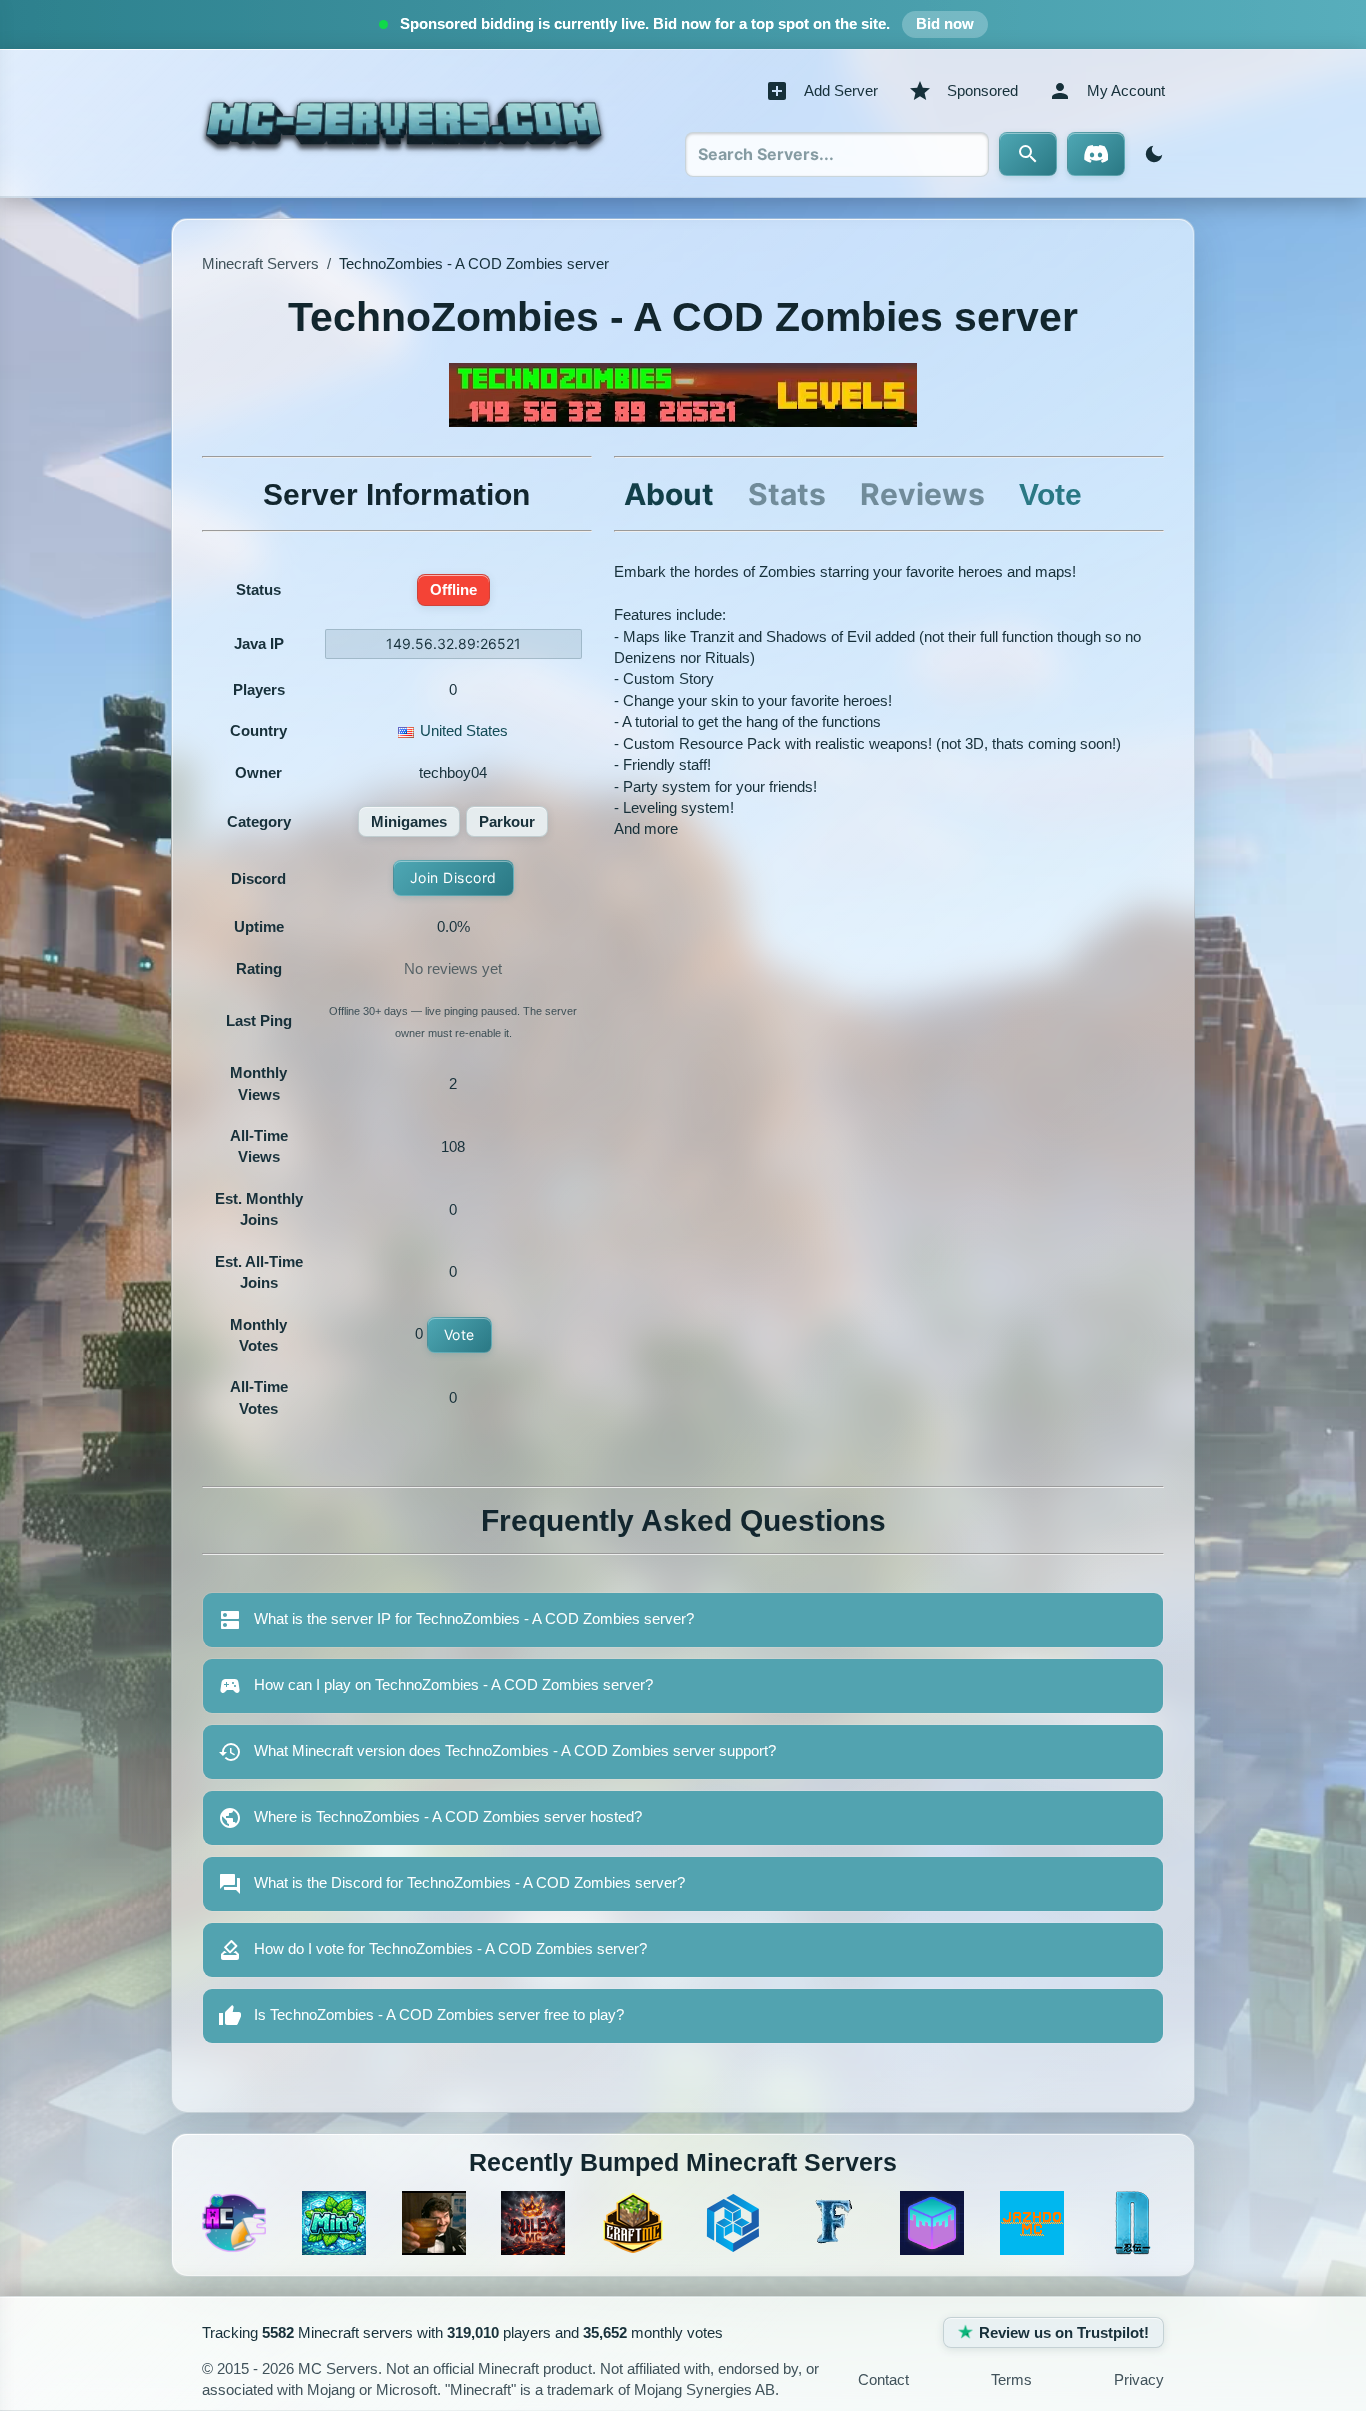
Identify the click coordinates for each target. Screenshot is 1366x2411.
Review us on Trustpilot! (1064, 2332)
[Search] (1028, 154)
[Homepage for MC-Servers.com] (403, 123)
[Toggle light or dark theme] (1150, 154)
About (669, 494)
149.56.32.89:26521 (453, 643)
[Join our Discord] (1096, 154)
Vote (459, 1334)
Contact (883, 2379)
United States (464, 730)
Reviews (922, 494)
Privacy (1139, 2379)
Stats (787, 494)
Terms (1011, 2379)
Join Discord (453, 877)
